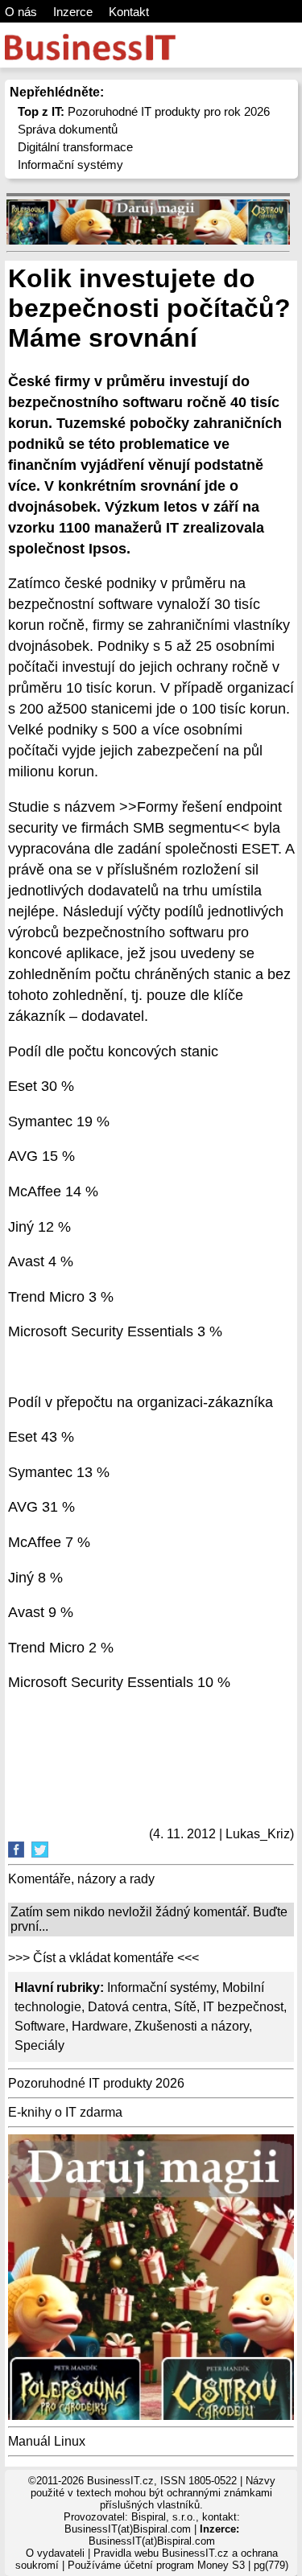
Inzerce (73, 12)
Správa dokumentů (68, 129)
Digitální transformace (75, 147)
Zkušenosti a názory (192, 2026)
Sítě (185, 2007)
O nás (21, 12)
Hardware (100, 2026)
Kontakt (129, 12)
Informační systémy (70, 165)
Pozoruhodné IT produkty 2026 (96, 2083)
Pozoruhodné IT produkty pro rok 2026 (144, 111)
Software (40, 2026)
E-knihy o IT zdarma (65, 2112)
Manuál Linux (47, 2441)
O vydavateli (55, 2553)
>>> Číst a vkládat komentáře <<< (103, 1958)
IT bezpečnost (243, 2007)
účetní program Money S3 (184, 2565)
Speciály (39, 2045)
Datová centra (128, 2007)
